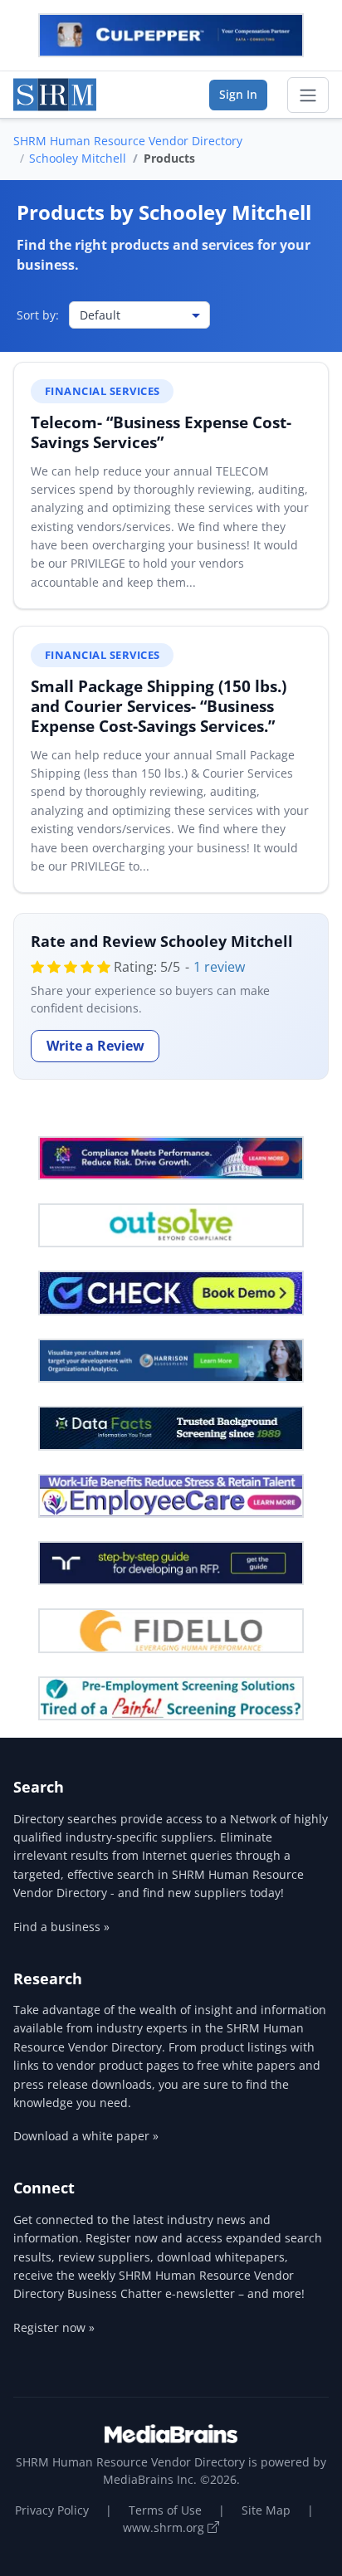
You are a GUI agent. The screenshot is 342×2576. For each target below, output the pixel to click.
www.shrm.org (165, 2527)
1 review (219, 967)
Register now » (54, 2327)
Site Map (266, 2510)
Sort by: (38, 315)
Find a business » (61, 1927)
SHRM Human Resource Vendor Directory (128, 141)
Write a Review (95, 1046)
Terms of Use (165, 2510)
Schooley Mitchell (78, 158)
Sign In (238, 94)
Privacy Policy (52, 2510)
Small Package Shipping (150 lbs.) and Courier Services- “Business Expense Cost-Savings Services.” (159, 706)
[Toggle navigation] (308, 95)
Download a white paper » (86, 2136)
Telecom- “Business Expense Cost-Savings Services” (161, 432)
